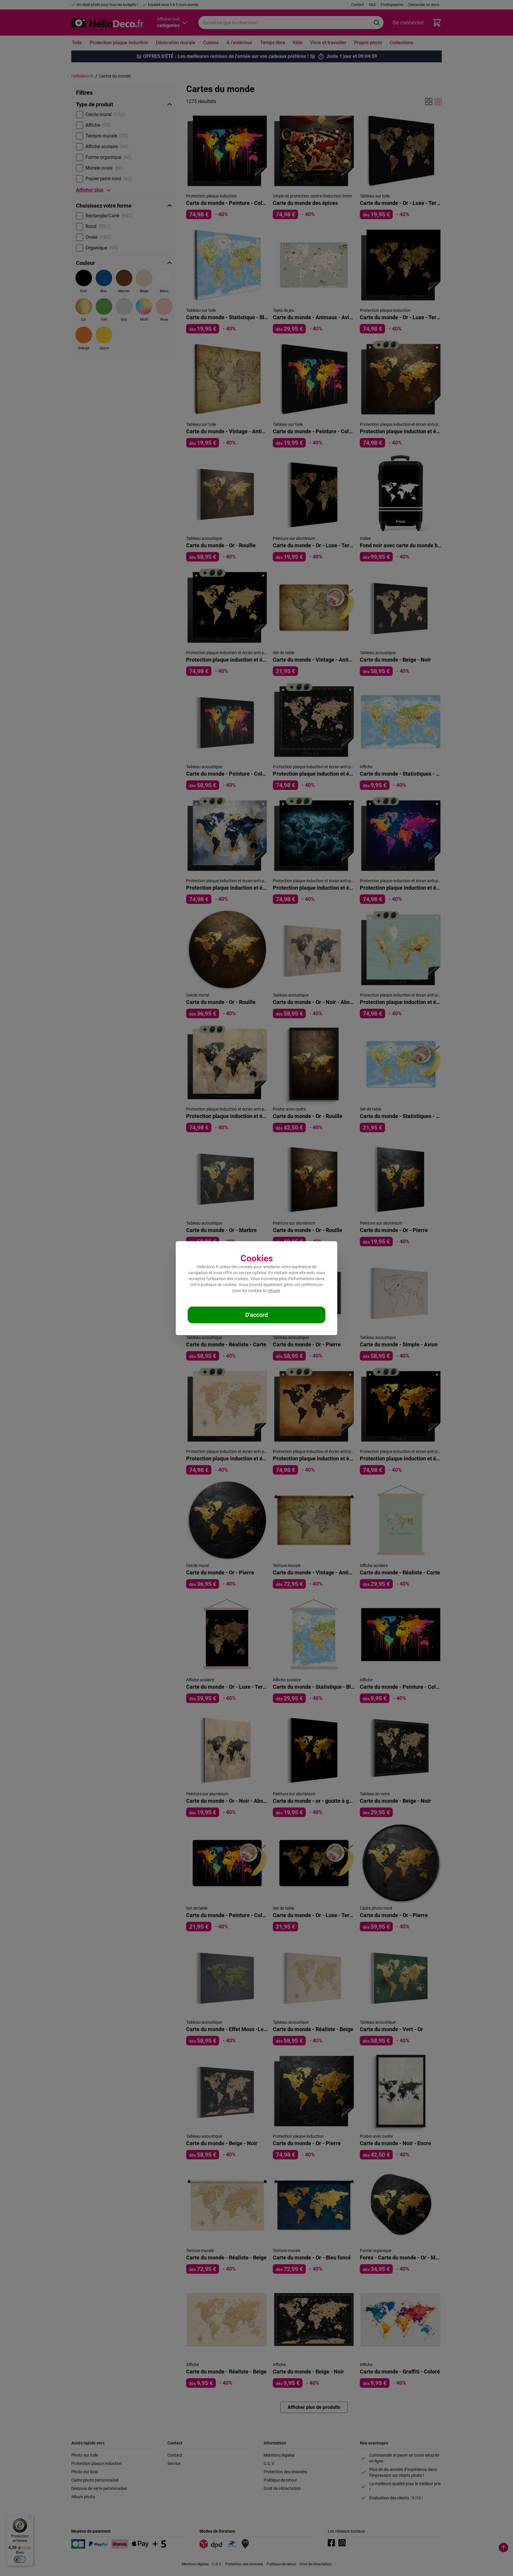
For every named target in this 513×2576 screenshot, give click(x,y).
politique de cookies (219, 1285)
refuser (274, 1291)
